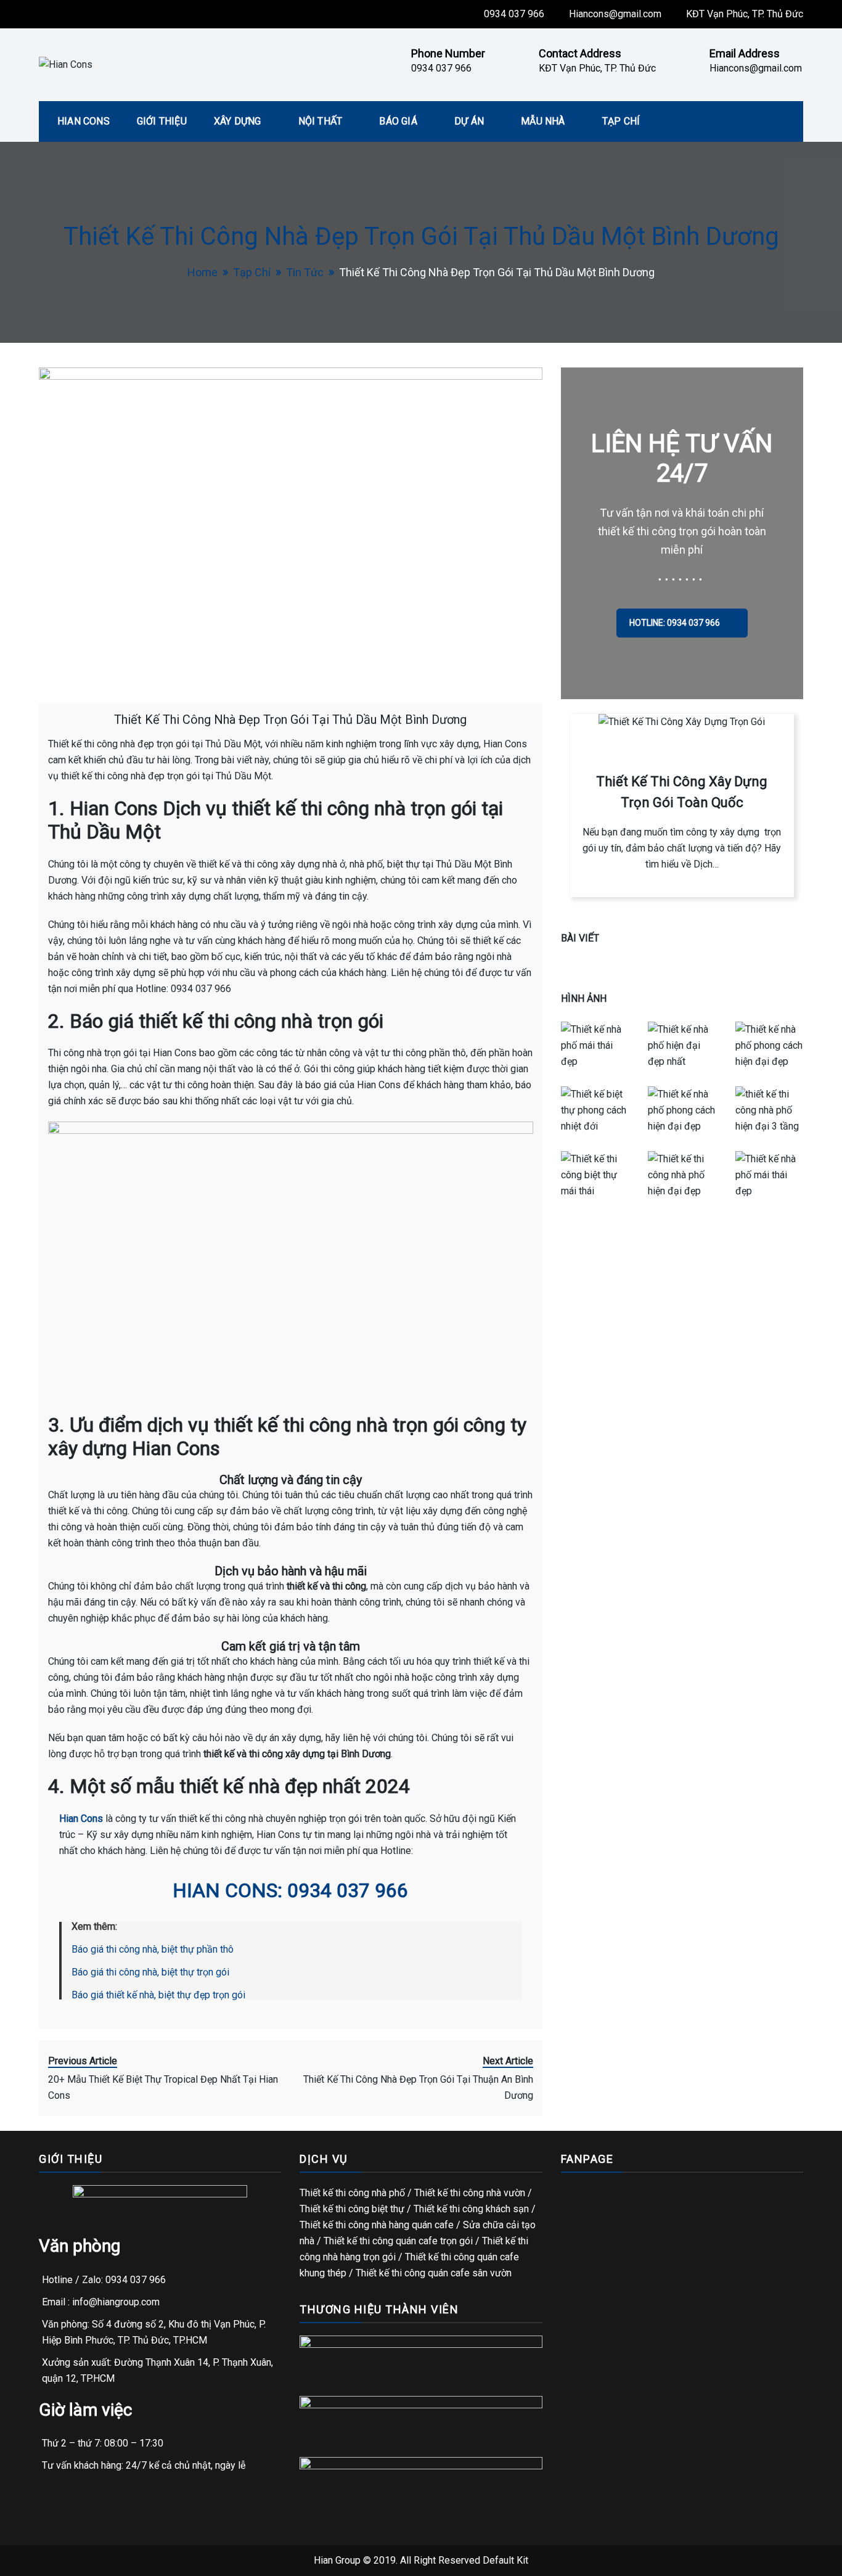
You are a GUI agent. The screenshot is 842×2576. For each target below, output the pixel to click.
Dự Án (469, 121)
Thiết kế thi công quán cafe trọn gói (398, 2241)
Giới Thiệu (162, 121)
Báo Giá (398, 121)
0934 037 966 (514, 14)
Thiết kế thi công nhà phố (352, 2193)
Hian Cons (84, 121)
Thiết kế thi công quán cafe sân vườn (434, 2273)
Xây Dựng (238, 121)
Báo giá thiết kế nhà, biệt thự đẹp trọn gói (158, 1995)
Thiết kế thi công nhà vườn (470, 2193)
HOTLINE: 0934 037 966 (676, 623)
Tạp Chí (621, 121)
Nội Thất (321, 121)
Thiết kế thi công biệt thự (352, 2209)
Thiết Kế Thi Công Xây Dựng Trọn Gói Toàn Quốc (682, 792)
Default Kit (505, 2560)
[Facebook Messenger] (824, 1316)
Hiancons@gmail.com (615, 14)
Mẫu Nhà (543, 121)
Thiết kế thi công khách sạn (471, 2209)
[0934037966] (824, 1279)
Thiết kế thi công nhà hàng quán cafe (377, 2225)
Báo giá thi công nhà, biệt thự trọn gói (150, 1972)
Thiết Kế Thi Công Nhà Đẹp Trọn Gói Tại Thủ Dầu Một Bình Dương (290, 720)
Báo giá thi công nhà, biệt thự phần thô (153, 1949)
